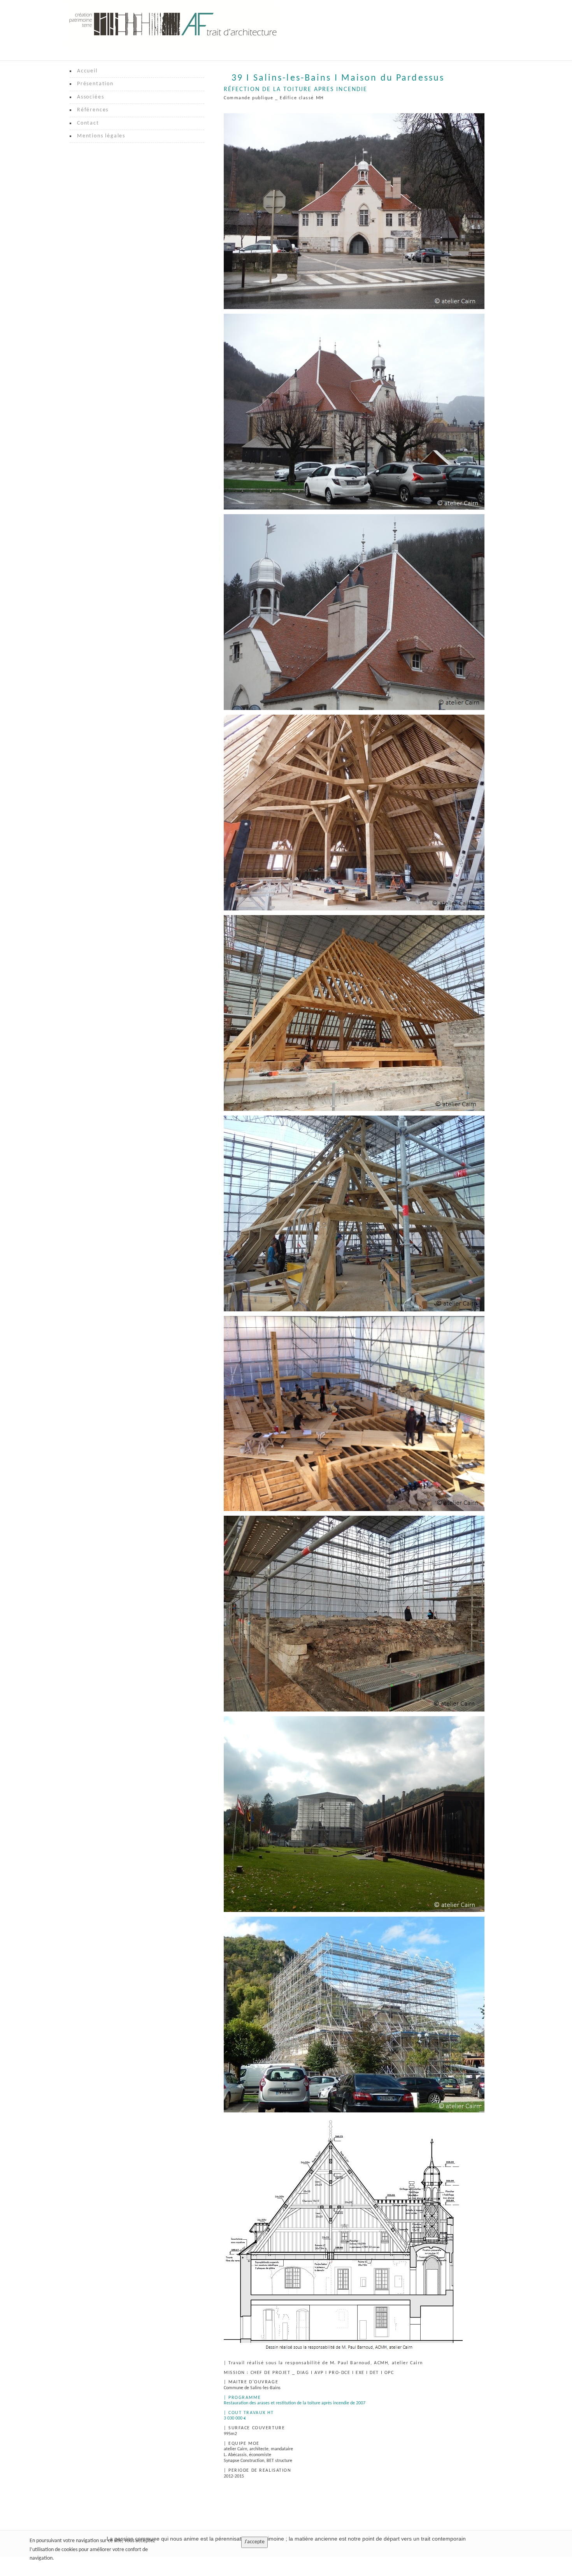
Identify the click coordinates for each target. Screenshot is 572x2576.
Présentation (95, 84)
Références (93, 110)
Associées (90, 97)
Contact (88, 123)
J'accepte (254, 2542)
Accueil (87, 71)
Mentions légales (101, 136)
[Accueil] (173, 25)
